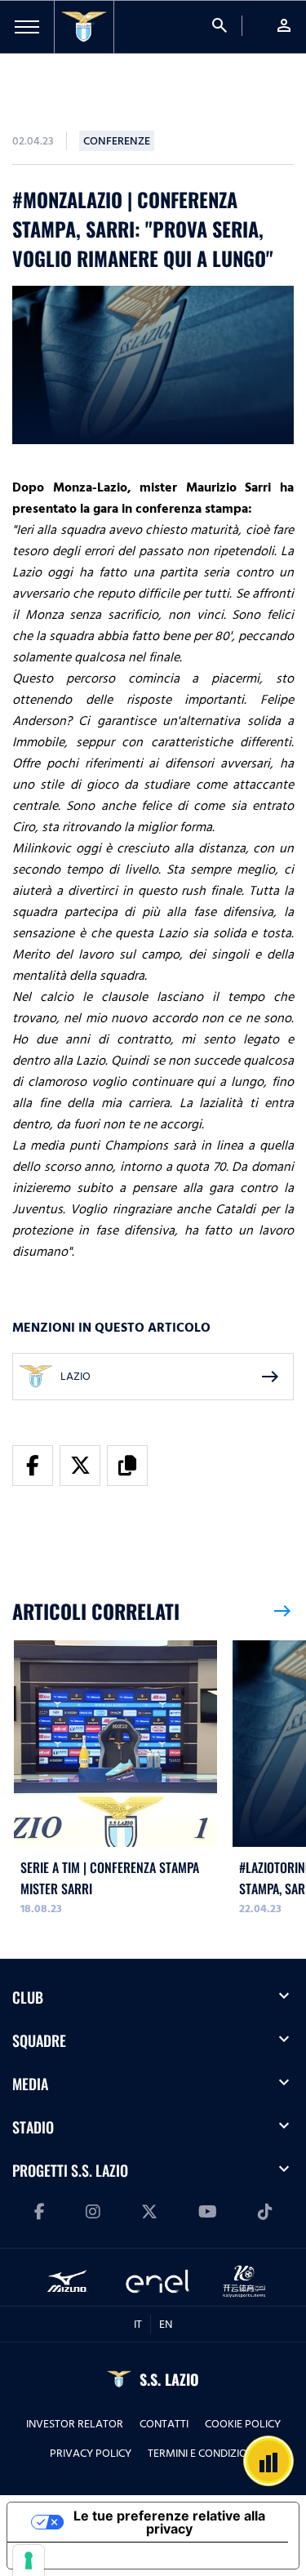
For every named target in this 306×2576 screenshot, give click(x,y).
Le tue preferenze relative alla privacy (169, 2522)
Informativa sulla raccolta (100, 2556)
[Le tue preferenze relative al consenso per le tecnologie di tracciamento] (29, 2560)
